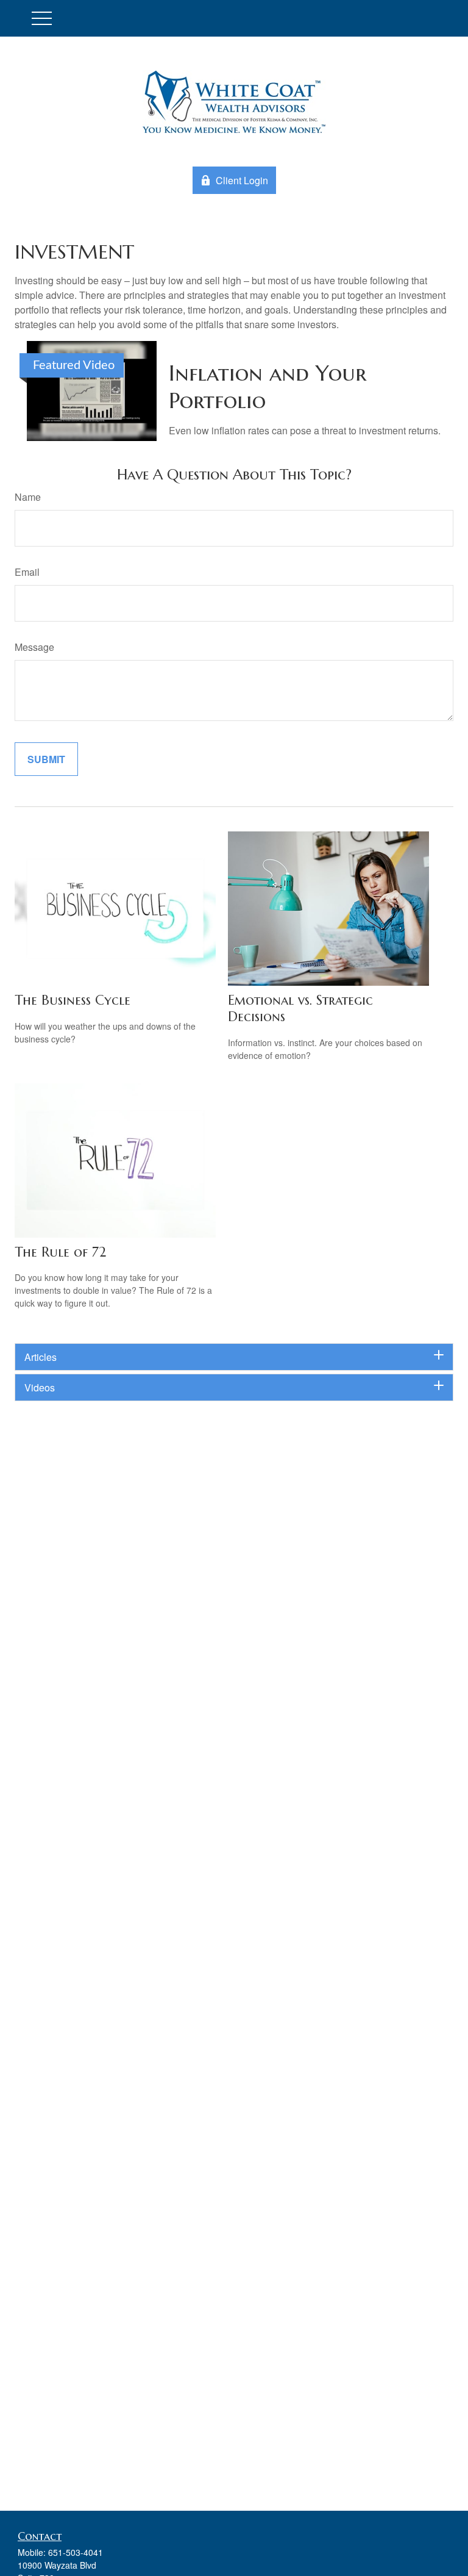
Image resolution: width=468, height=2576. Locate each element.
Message (34, 647)
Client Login (242, 180)
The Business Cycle (73, 1000)
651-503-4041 (76, 2552)
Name (28, 497)
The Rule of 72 (60, 1252)
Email (27, 572)
